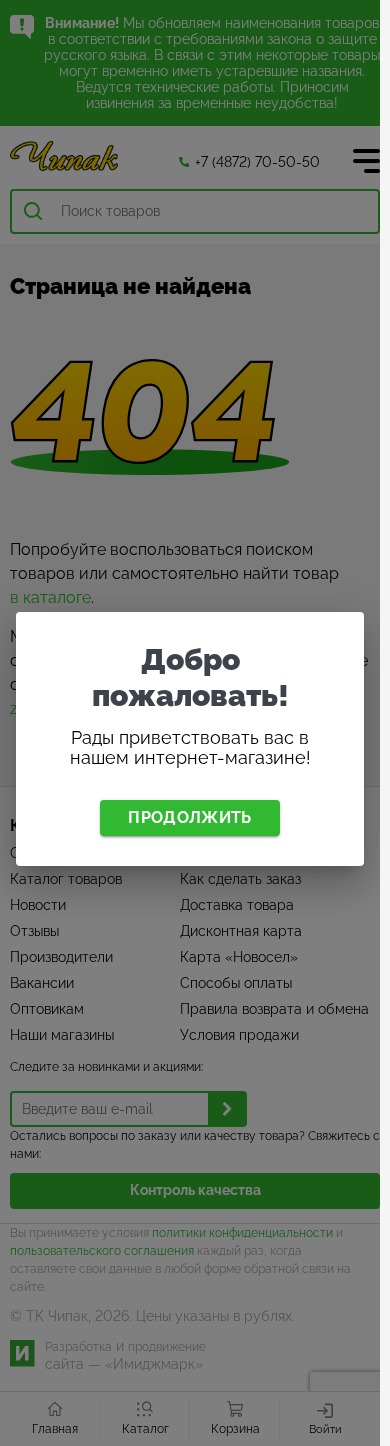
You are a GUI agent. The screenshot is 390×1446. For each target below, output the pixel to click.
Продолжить (189, 817)
